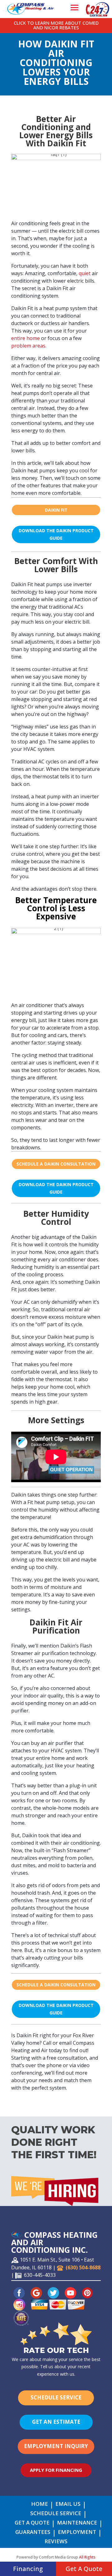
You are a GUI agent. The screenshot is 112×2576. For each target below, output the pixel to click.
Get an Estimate (56, 2422)
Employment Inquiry (56, 2446)
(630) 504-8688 (83, 2267)
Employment (77, 2533)
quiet (84, 273)
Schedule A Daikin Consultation (56, 1164)
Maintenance (77, 2523)
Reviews (56, 2542)
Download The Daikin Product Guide (56, 534)
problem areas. (29, 346)
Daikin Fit (56, 510)
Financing (28, 2569)
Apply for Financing (56, 2470)
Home (40, 2505)
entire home (26, 338)
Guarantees (33, 2533)
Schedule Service (56, 2397)
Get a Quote (32, 2523)
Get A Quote (84, 2569)
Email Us (68, 2505)
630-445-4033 (40, 2275)
